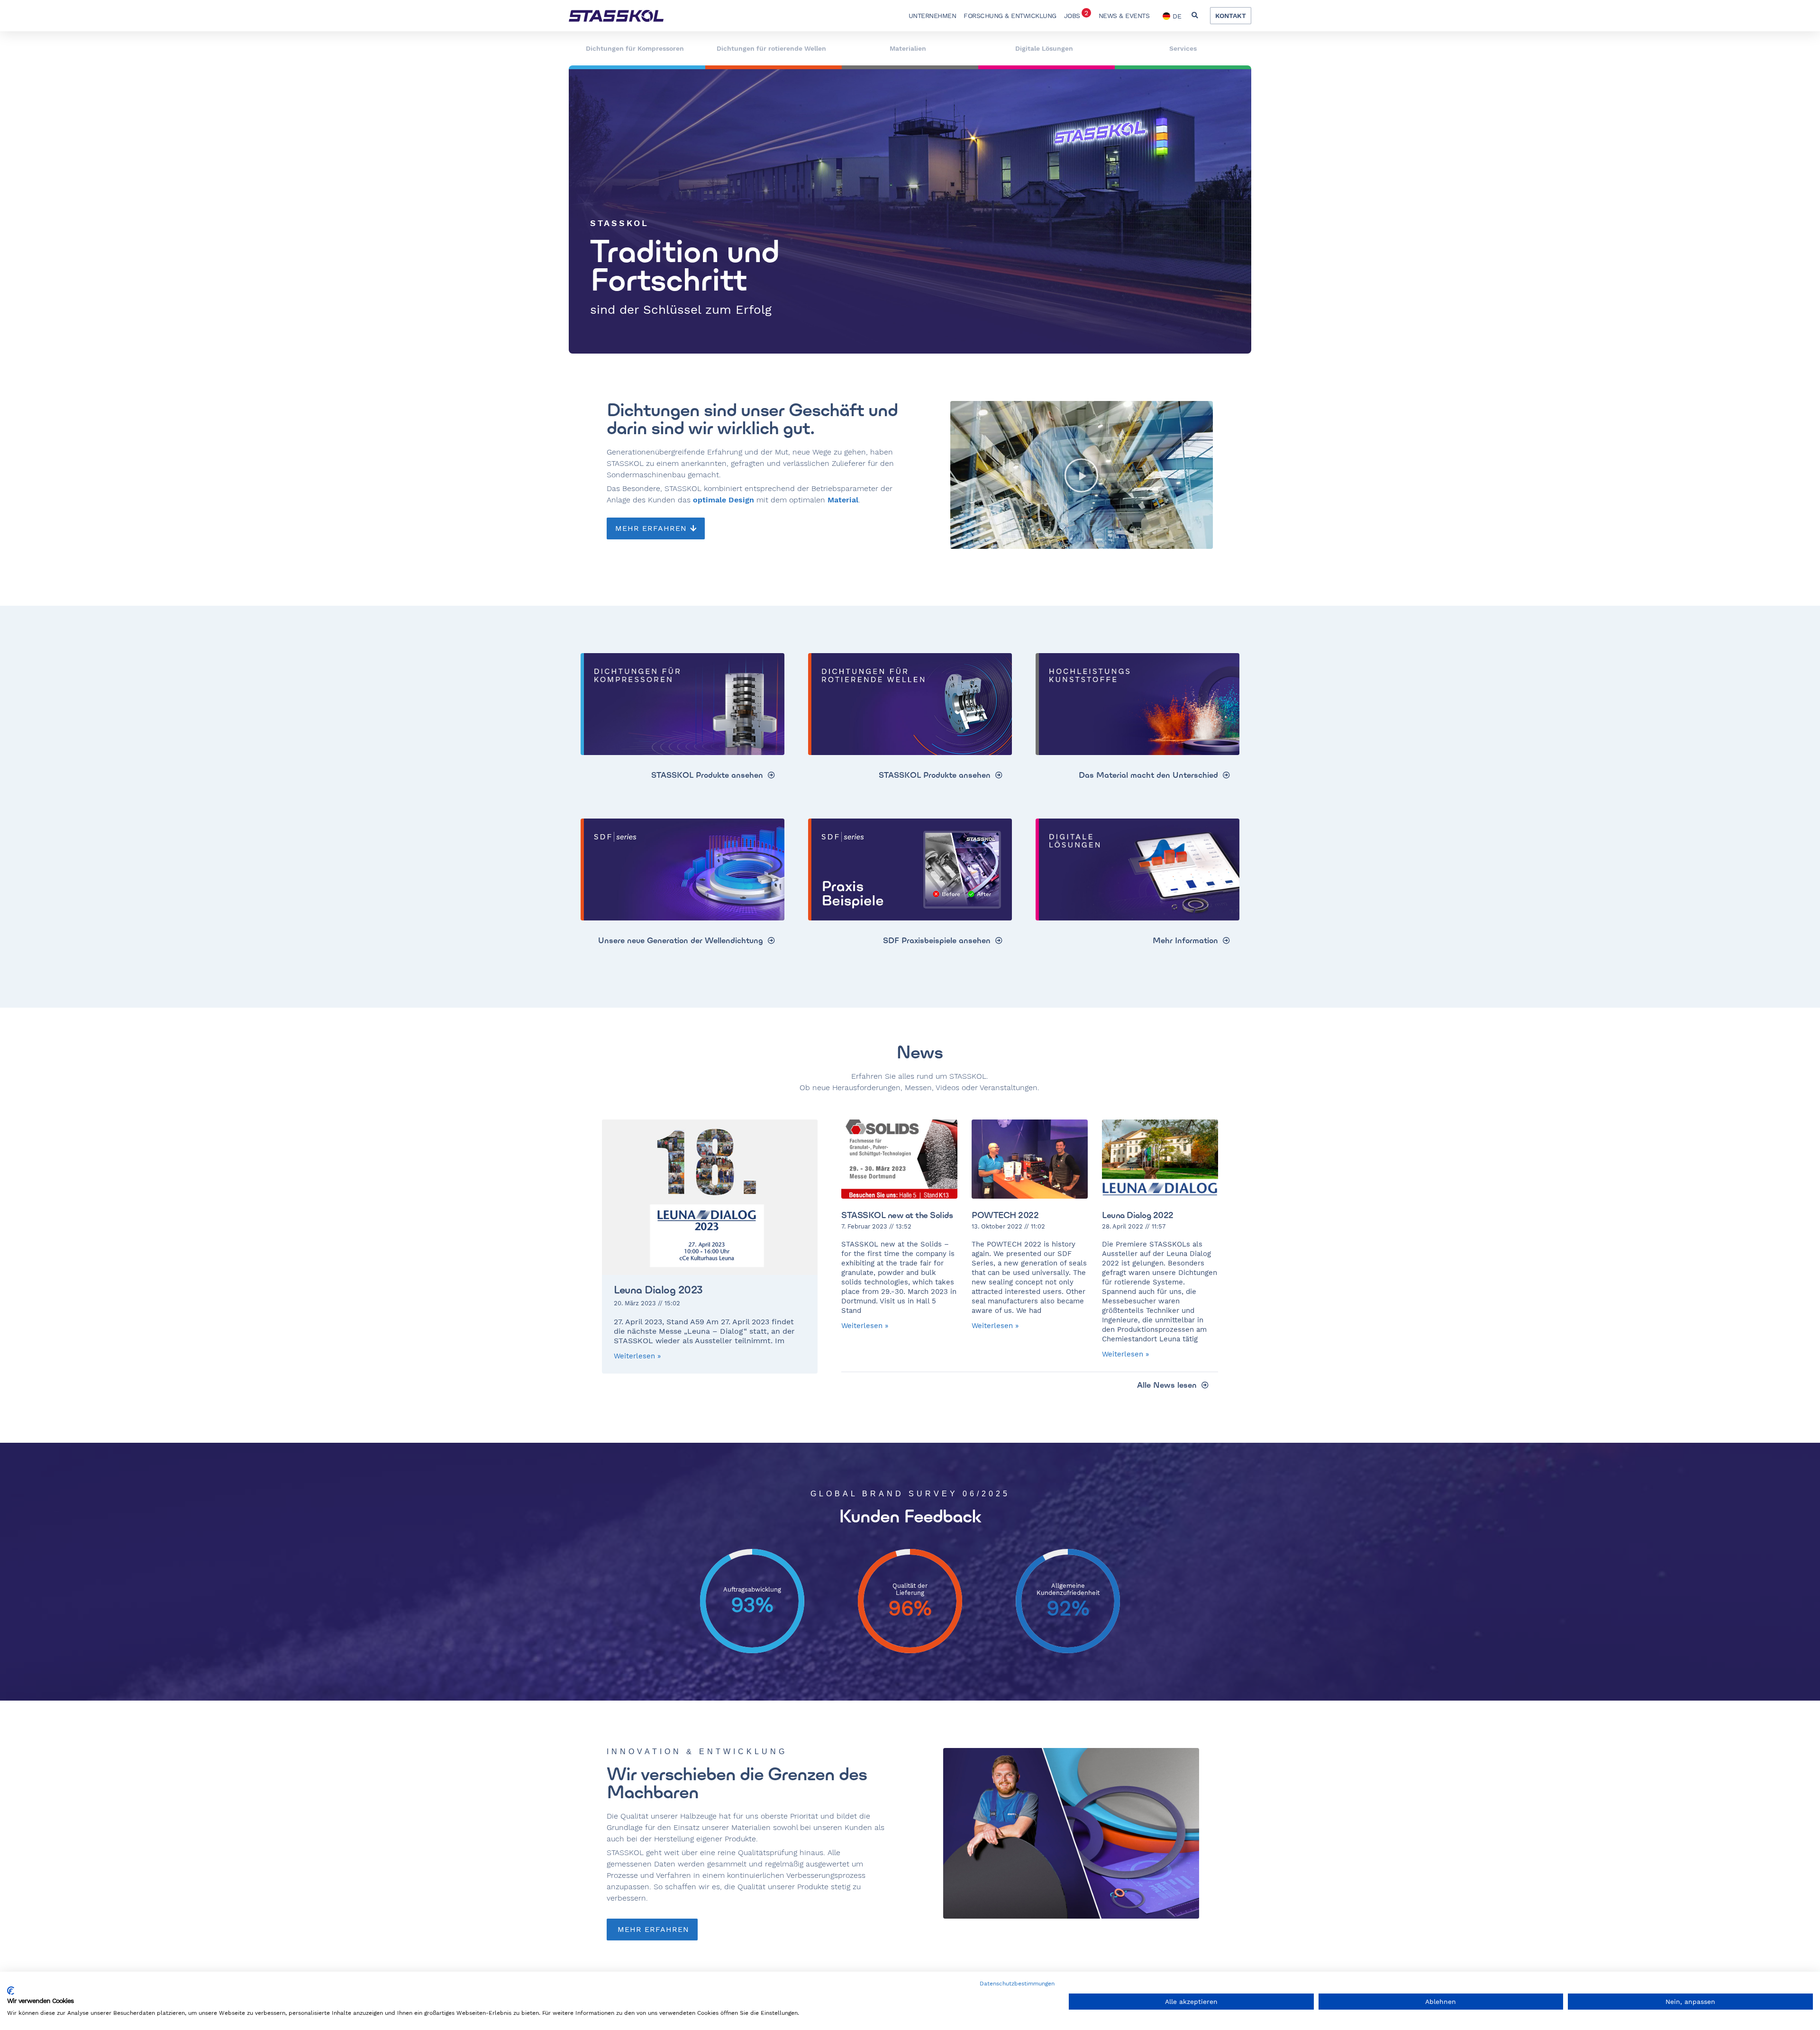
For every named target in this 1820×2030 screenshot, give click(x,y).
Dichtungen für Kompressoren (635, 48)
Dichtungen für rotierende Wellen (771, 48)
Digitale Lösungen (1044, 48)
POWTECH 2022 (1005, 1215)
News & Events (1124, 16)
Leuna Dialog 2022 (1138, 1215)
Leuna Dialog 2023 (658, 1290)
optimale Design (723, 500)
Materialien (908, 48)
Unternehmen (933, 16)
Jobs (1076, 14)
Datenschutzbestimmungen (1017, 1984)
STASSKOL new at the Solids (897, 1215)
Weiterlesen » (637, 1356)
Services (1183, 48)
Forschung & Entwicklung (1010, 16)
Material (843, 500)
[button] (1195, 16)
